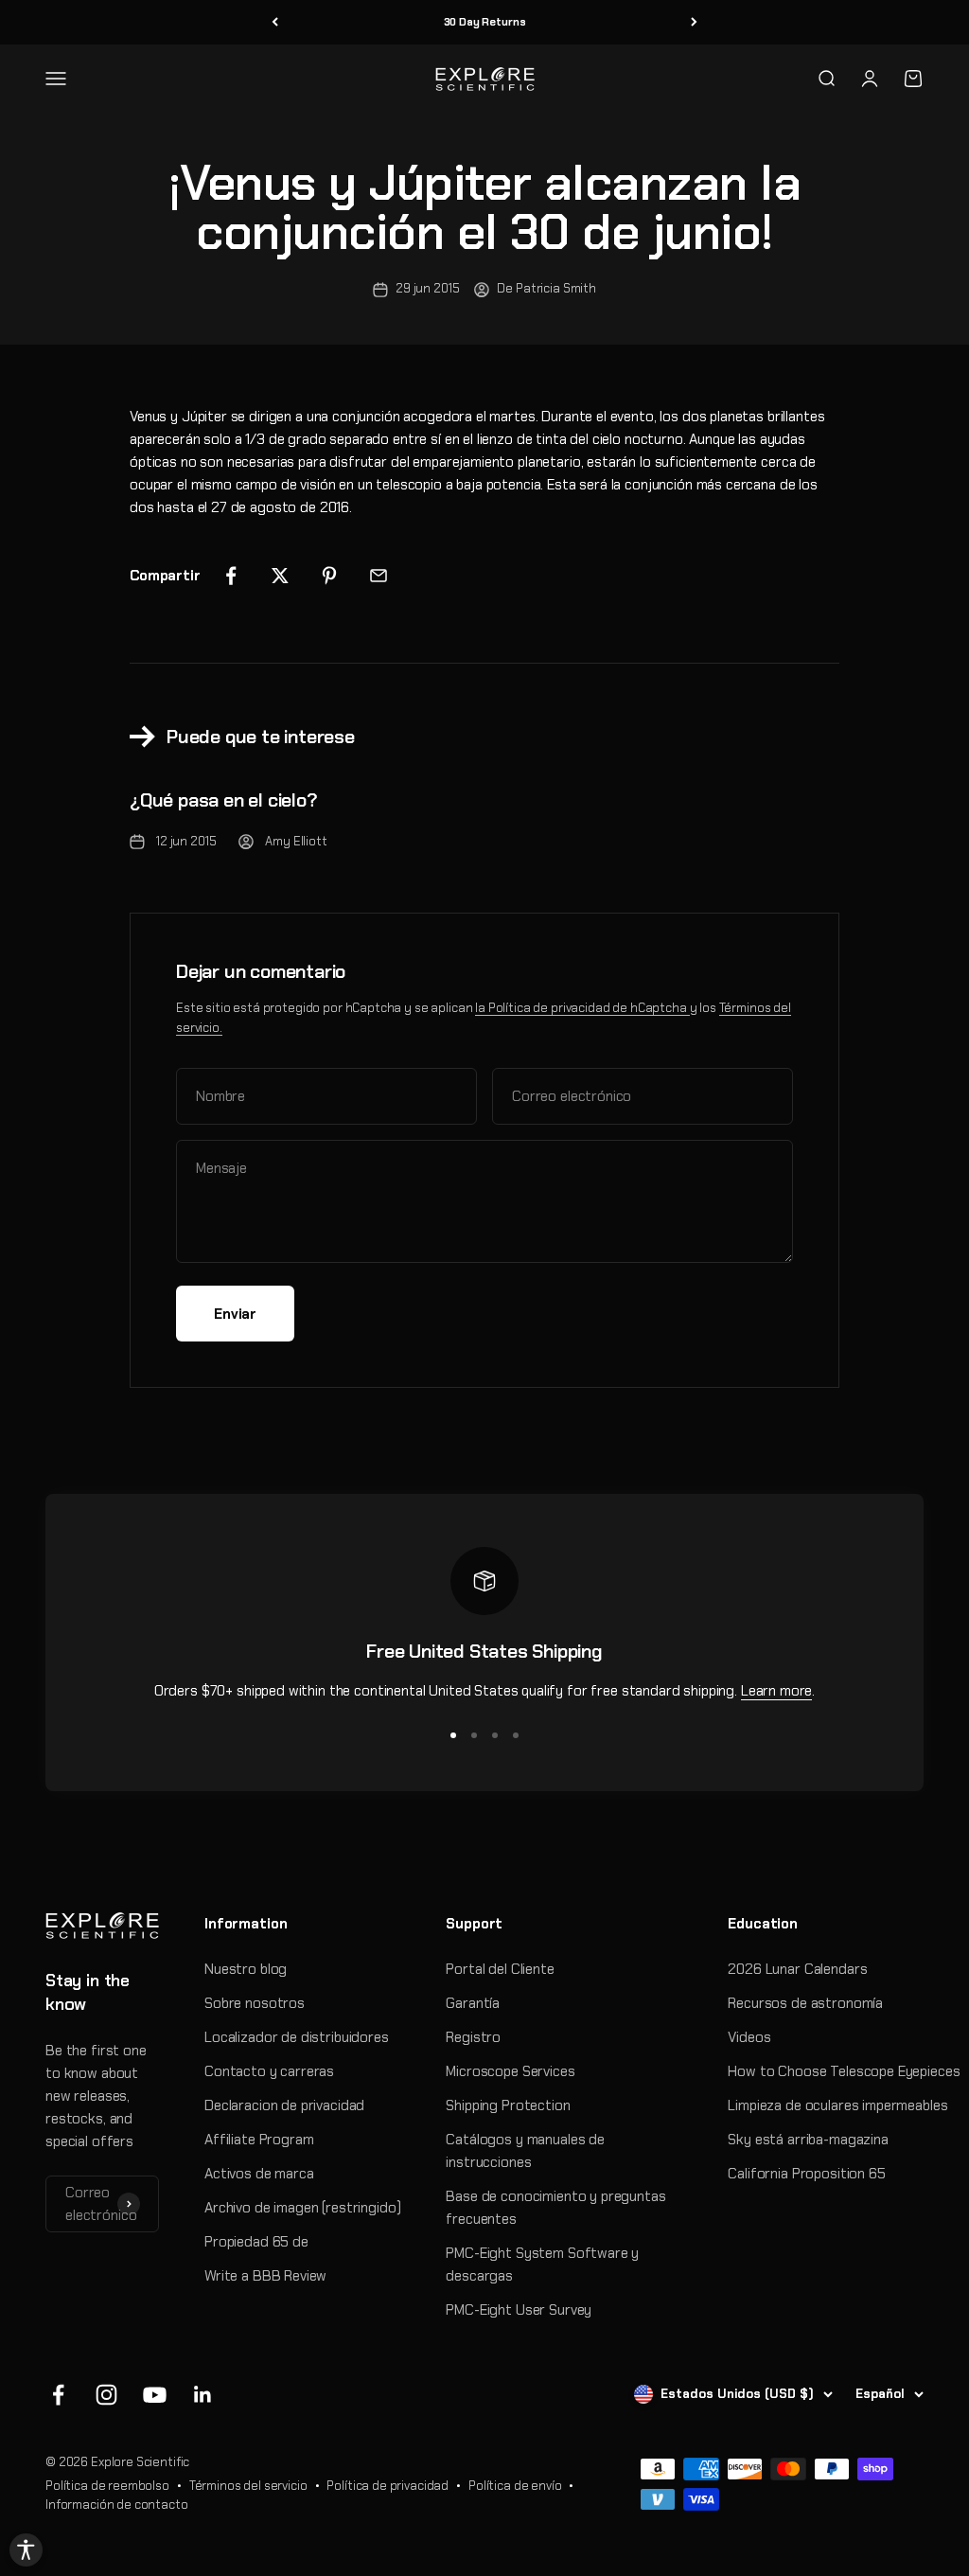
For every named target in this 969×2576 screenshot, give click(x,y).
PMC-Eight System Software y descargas (542, 2265)
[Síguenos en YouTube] (155, 2395)
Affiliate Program (259, 2140)
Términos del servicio (248, 2486)
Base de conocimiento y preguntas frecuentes (555, 2208)
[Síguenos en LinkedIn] (203, 2395)
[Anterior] (275, 22)
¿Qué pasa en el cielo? (224, 800)
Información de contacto (117, 2505)
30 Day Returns (485, 22)
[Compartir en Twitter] (280, 576)
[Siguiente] (694, 22)
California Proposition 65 (806, 2174)
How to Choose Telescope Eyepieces (844, 2071)
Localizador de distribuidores (297, 2037)
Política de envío (515, 2486)
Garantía (473, 2003)
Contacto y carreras (269, 2071)
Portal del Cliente (500, 1969)
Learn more (777, 1691)
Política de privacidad (388, 2486)
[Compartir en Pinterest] (329, 576)
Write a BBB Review (265, 2276)
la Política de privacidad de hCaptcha (582, 1008)
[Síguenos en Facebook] (58, 2395)
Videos (749, 2037)
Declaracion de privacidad (284, 2105)
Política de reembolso (107, 2486)
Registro (473, 2037)
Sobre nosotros (255, 2003)
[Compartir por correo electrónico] (379, 576)
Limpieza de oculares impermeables (837, 2105)
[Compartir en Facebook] (231, 576)
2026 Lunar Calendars (797, 1969)
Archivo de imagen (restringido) (302, 2208)
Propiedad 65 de (256, 2242)
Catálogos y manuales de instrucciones (525, 2151)
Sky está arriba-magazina (808, 2140)
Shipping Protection (508, 2105)
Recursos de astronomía (805, 2003)
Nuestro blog (246, 1969)
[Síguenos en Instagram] (106, 2395)
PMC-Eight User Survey (519, 2310)
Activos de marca (259, 2174)
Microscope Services (510, 2071)
